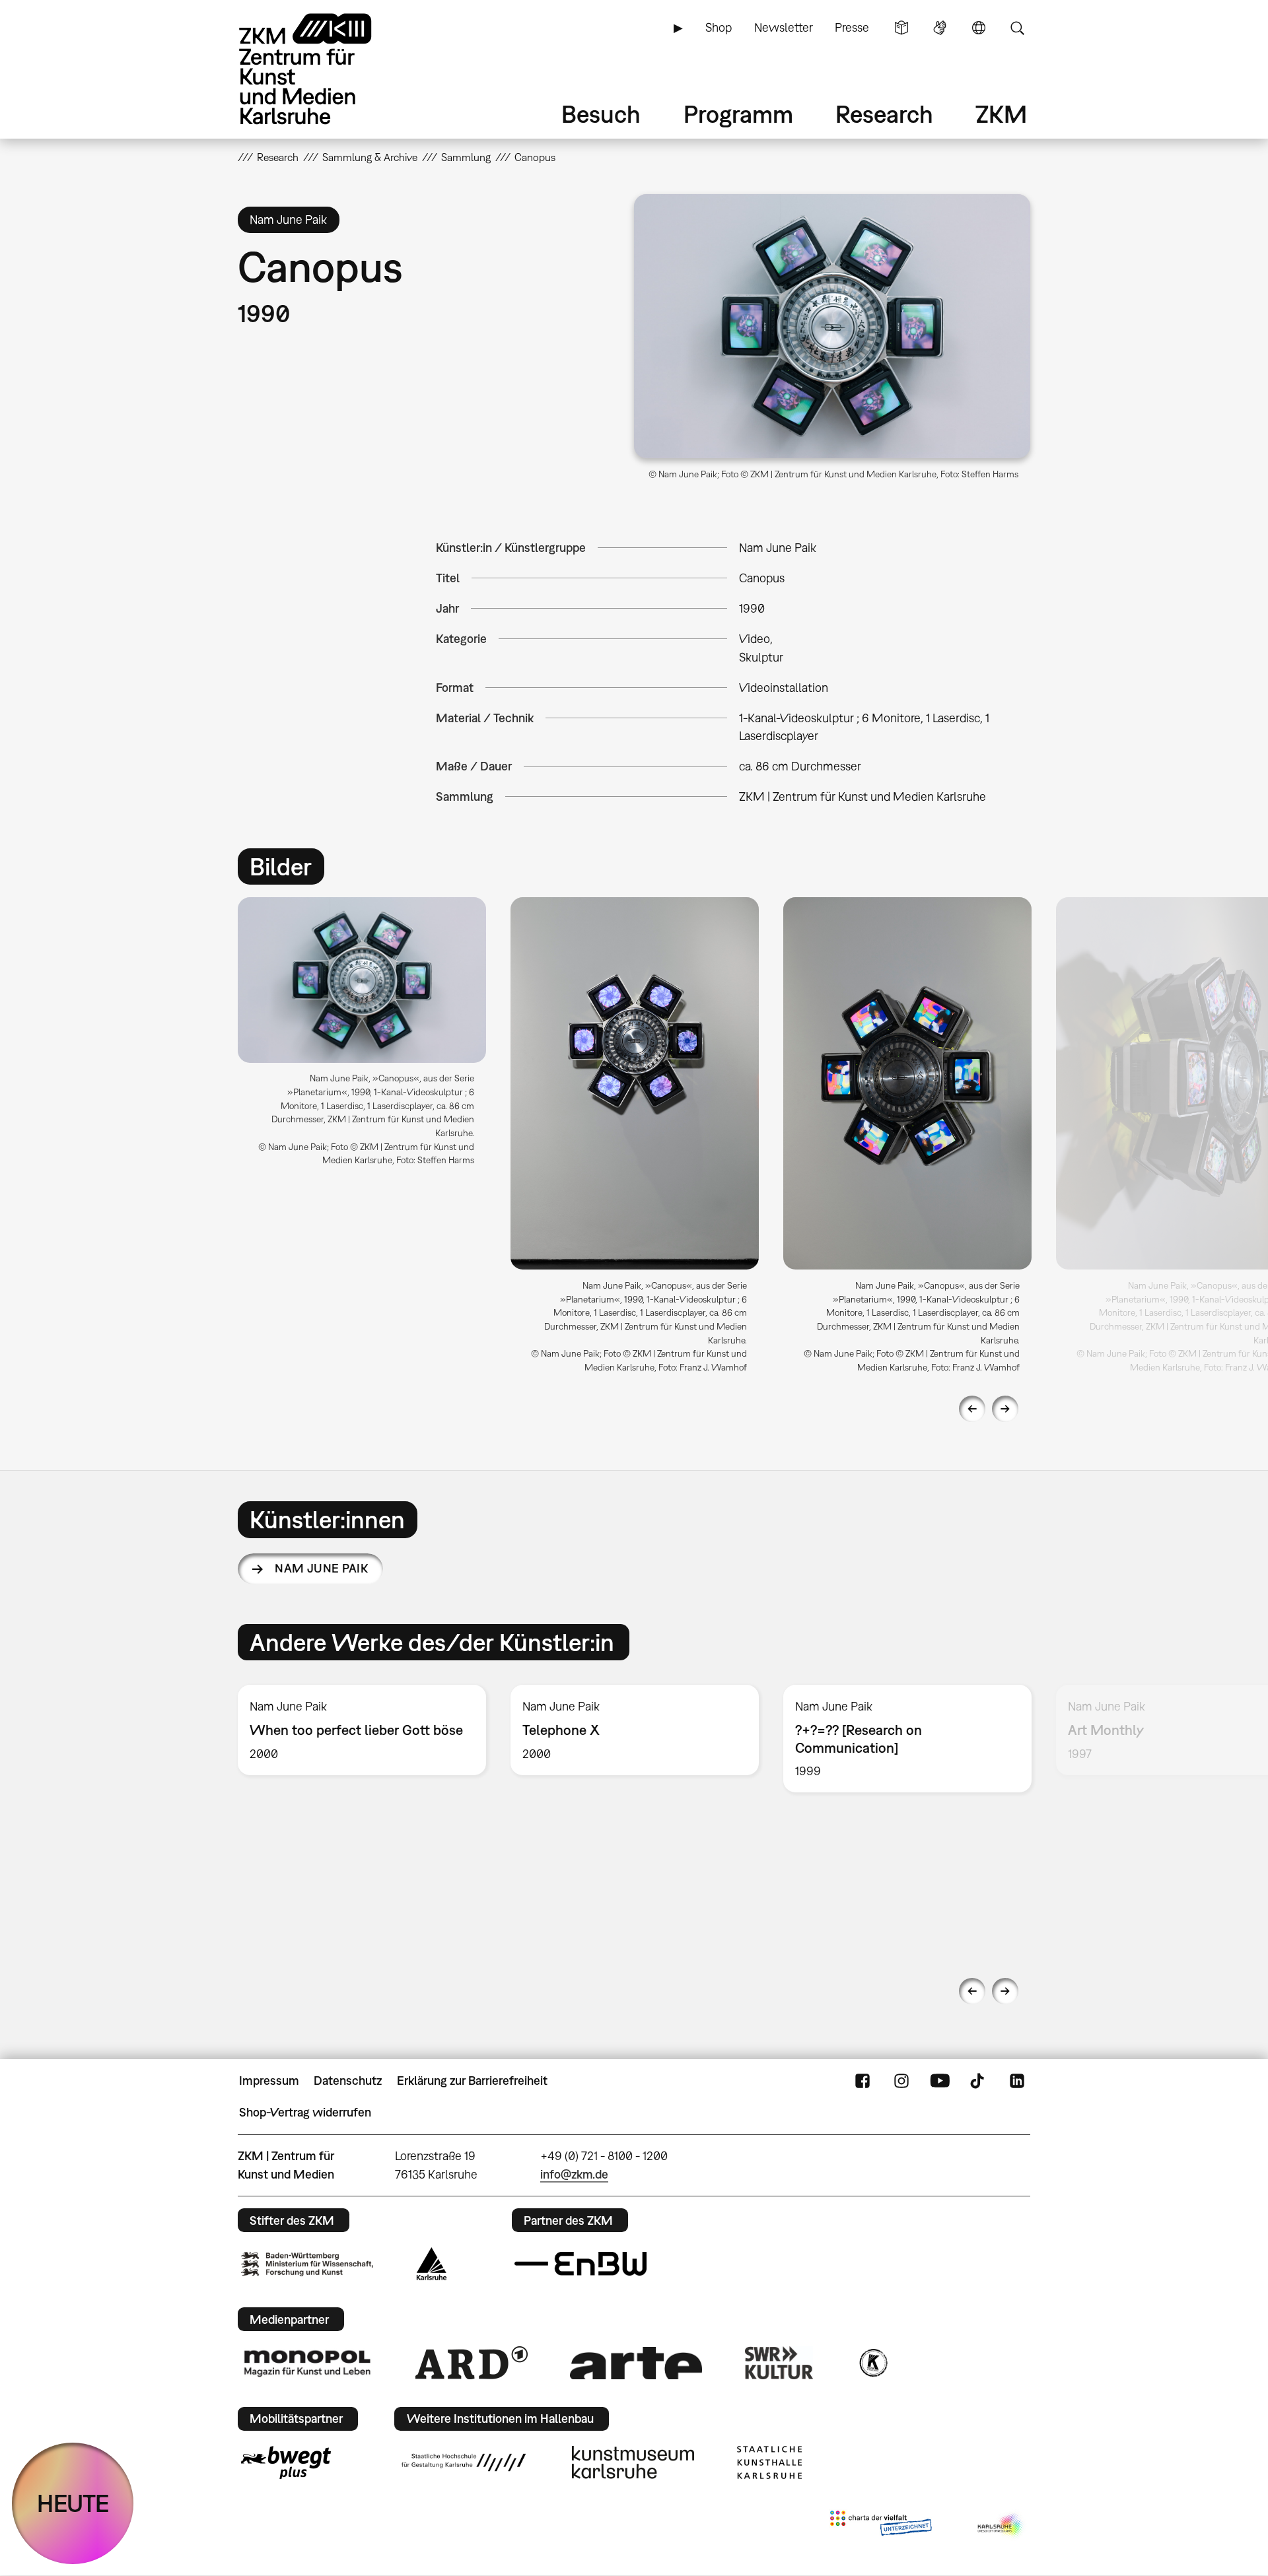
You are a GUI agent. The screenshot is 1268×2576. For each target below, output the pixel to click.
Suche (1017, 28)
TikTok (979, 2081)
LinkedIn (1017, 2081)
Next (1005, 1409)
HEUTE (73, 2503)
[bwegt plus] (286, 2462)
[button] (832, 326)
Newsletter (784, 27)
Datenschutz (348, 2081)
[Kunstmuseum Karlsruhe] (633, 2462)
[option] (362, 1037)
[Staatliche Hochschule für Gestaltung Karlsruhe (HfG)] (464, 2462)
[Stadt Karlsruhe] (432, 2264)
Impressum (269, 2081)
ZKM (1001, 114)
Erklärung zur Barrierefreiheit (472, 2081)
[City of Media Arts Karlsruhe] (1001, 2526)
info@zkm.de (574, 2174)
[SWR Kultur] (779, 2363)
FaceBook (863, 2081)
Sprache (979, 28)
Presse (852, 27)
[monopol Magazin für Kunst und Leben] (307, 2363)
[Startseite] (324, 69)
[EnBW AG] (581, 2264)
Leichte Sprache (901, 28)
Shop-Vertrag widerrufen (305, 2112)
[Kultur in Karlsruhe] (872, 2363)
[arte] (636, 2363)
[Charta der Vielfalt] (881, 2526)
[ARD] (472, 2363)
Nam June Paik (321, 1568)
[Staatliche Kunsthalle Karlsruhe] (769, 2462)
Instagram (901, 2081)
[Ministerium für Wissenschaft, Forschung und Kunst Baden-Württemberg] (307, 2264)
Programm (738, 114)
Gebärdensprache (940, 28)
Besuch (601, 114)
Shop (719, 27)
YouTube (940, 2081)
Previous (972, 1409)
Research (884, 114)
